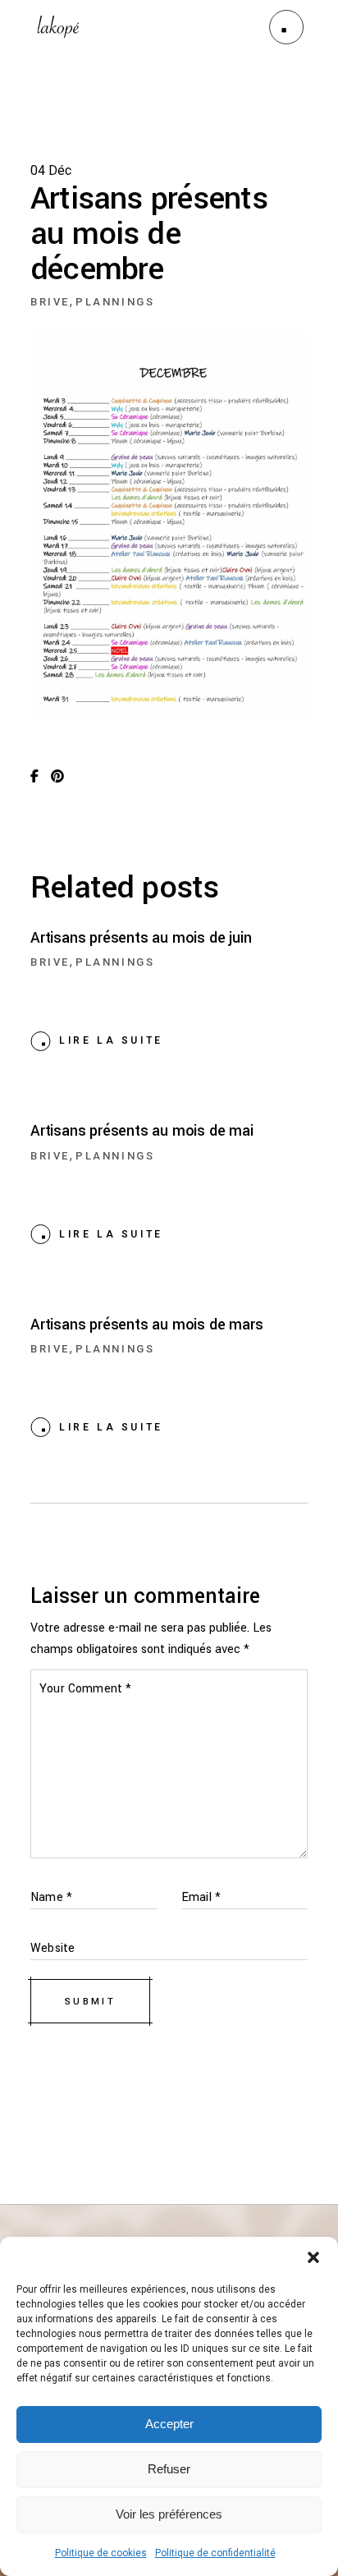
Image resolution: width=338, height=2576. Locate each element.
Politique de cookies (101, 2553)
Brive (50, 302)
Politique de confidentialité (215, 2553)
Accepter (169, 2424)
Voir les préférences (169, 2514)
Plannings (115, 302)
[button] (313, 2257)
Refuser (169, 2469)
